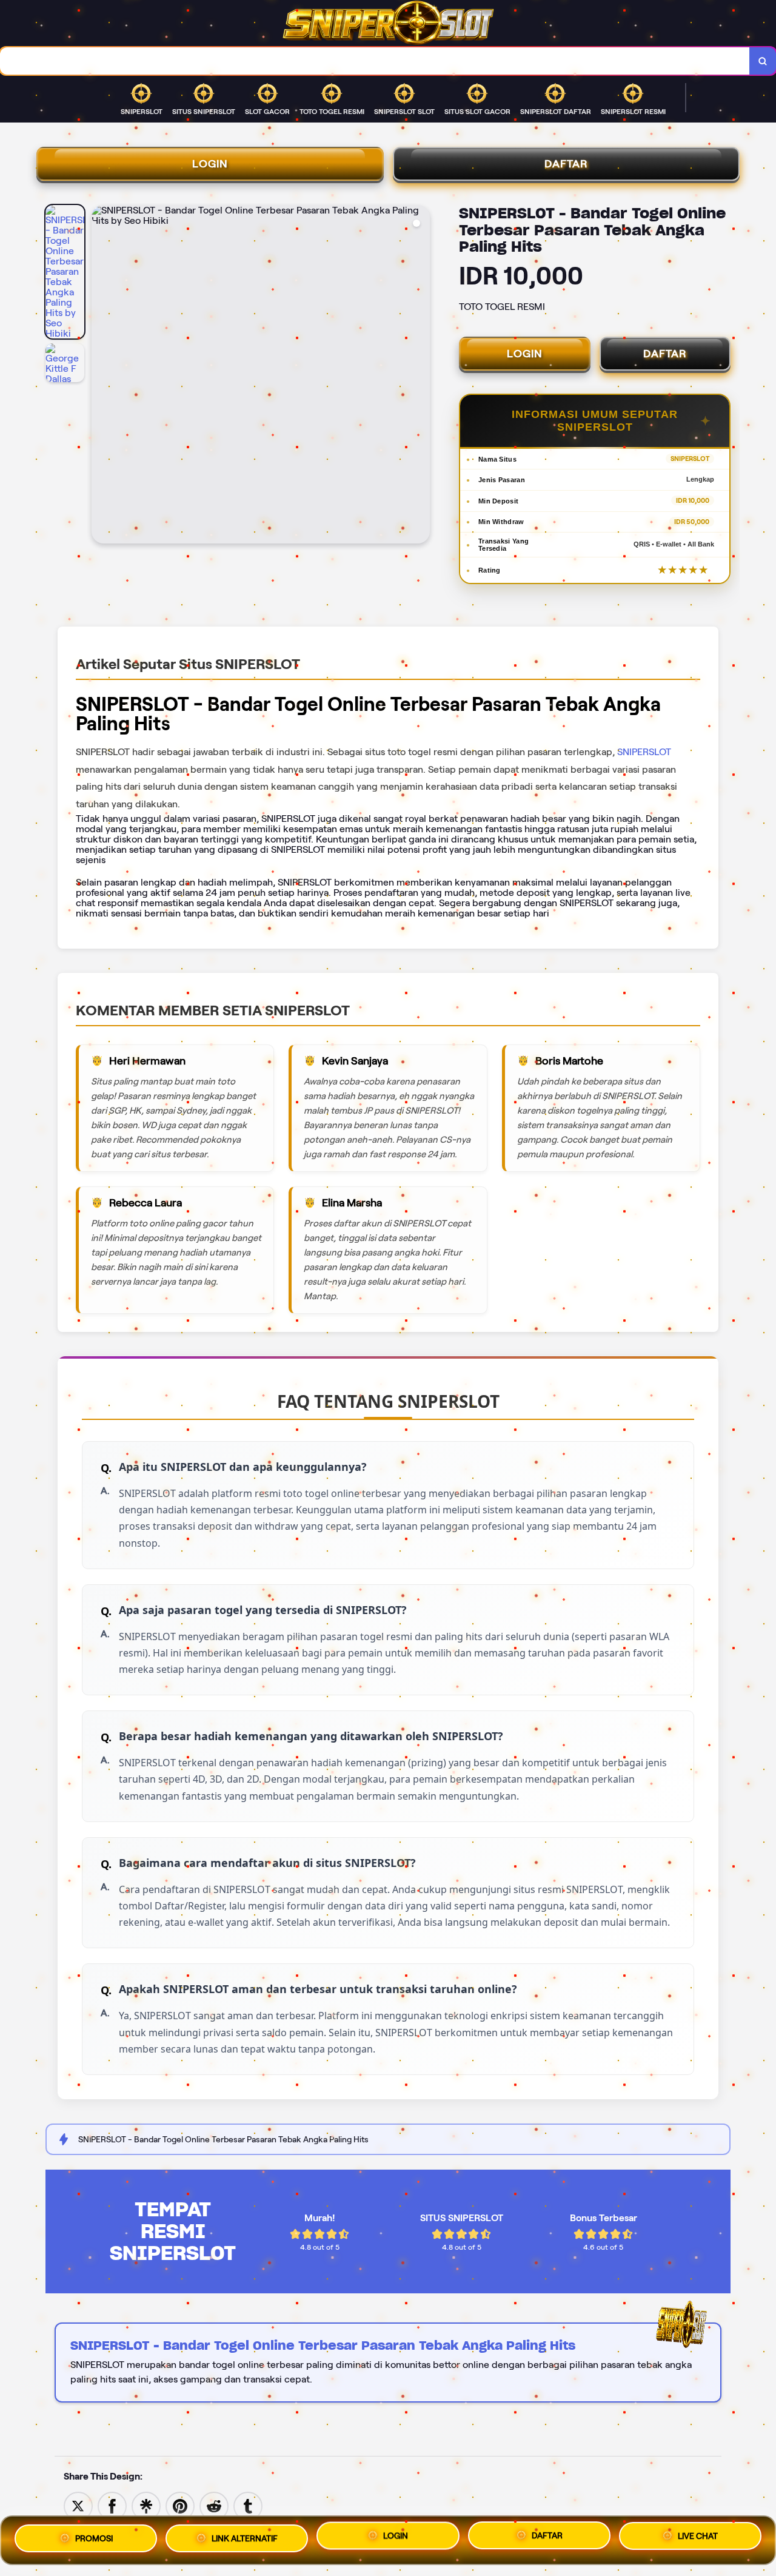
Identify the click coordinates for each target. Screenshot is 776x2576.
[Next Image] (420, 376)
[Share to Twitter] (78, 2505)
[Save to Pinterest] (180, 2505)
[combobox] (375, 61)
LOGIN (210, 164)
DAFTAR (566, 164)
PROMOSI (94, 2538)
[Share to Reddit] (214, 2505)
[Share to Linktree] (146, 2505)
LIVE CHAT (698, 2536)
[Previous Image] (101, 376)
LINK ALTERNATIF (245, 2538)
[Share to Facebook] (112, 2505)
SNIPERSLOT (644, 752)
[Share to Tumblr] (248, 2505)
